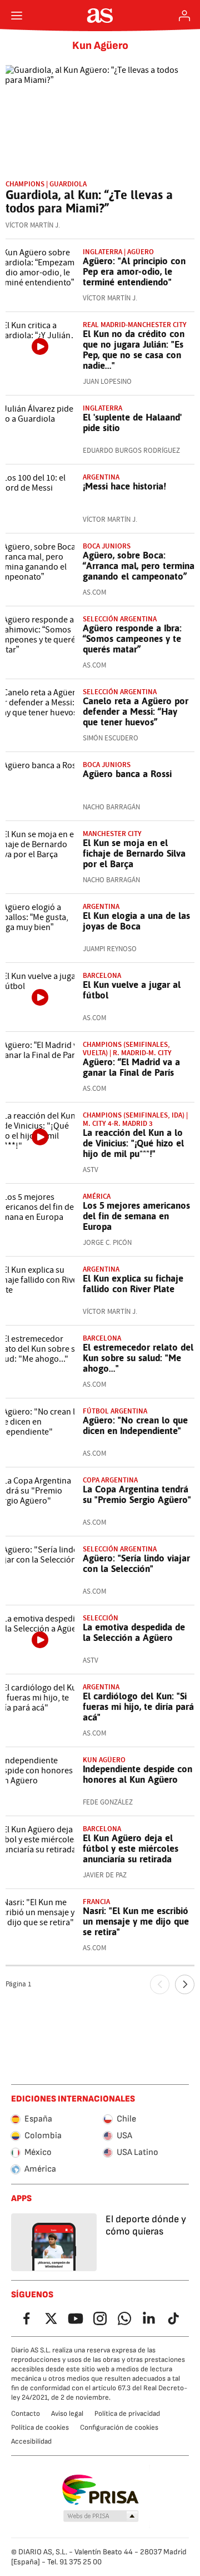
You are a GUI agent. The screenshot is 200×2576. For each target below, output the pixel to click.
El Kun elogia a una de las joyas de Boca (136, 921)
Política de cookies (40, 2427)
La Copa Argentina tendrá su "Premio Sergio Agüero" (137, 1494)
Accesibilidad (31, 2441)
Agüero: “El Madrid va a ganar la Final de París (131, 1067)
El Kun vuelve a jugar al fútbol (132, 990)
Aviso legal (67, 2414)
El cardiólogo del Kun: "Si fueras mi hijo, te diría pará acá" (138, 1707)
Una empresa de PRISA (100, 2490)
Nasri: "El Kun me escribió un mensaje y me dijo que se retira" (136, 1921)
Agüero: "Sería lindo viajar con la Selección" (136, 1563)
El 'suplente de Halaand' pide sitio (132, 422)
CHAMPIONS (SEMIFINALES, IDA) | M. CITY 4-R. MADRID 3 (135, 1119)
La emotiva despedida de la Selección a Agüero (134, 1632)
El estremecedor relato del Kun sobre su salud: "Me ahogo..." (138, 1358)
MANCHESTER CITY (112, 834)
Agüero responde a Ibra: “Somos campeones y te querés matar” (132, 639)
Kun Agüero (100, 46)
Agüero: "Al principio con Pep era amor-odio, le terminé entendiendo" (134, 271)
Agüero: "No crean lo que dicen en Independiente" (135, 1425)
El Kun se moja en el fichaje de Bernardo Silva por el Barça (134, 853)
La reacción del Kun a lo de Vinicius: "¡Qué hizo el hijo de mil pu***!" (133, 1143)
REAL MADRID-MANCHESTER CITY (135, 325)
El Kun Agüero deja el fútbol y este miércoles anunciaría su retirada (131, 1848)
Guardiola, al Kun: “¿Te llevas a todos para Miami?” (89, 201)
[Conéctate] (184, 16)
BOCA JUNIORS (107, 765)
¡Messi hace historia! (124, 486)
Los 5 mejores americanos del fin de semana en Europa (136, 1216)
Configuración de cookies (119, 2427)
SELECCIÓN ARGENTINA (120, 692)
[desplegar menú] (17, 16)
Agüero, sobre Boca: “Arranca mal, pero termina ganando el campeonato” (139, 566)
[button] (101, 2516)
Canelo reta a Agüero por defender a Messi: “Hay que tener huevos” (136, 711)
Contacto (26, 2414)
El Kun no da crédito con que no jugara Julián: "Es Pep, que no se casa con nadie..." (134, 350)
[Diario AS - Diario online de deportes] (100, 16)
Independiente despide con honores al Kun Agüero (137, 1774)
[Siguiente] (185, 1984)
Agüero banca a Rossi (127, 774)
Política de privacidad (127, 2414)
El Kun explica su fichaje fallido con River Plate (133, 1284)
